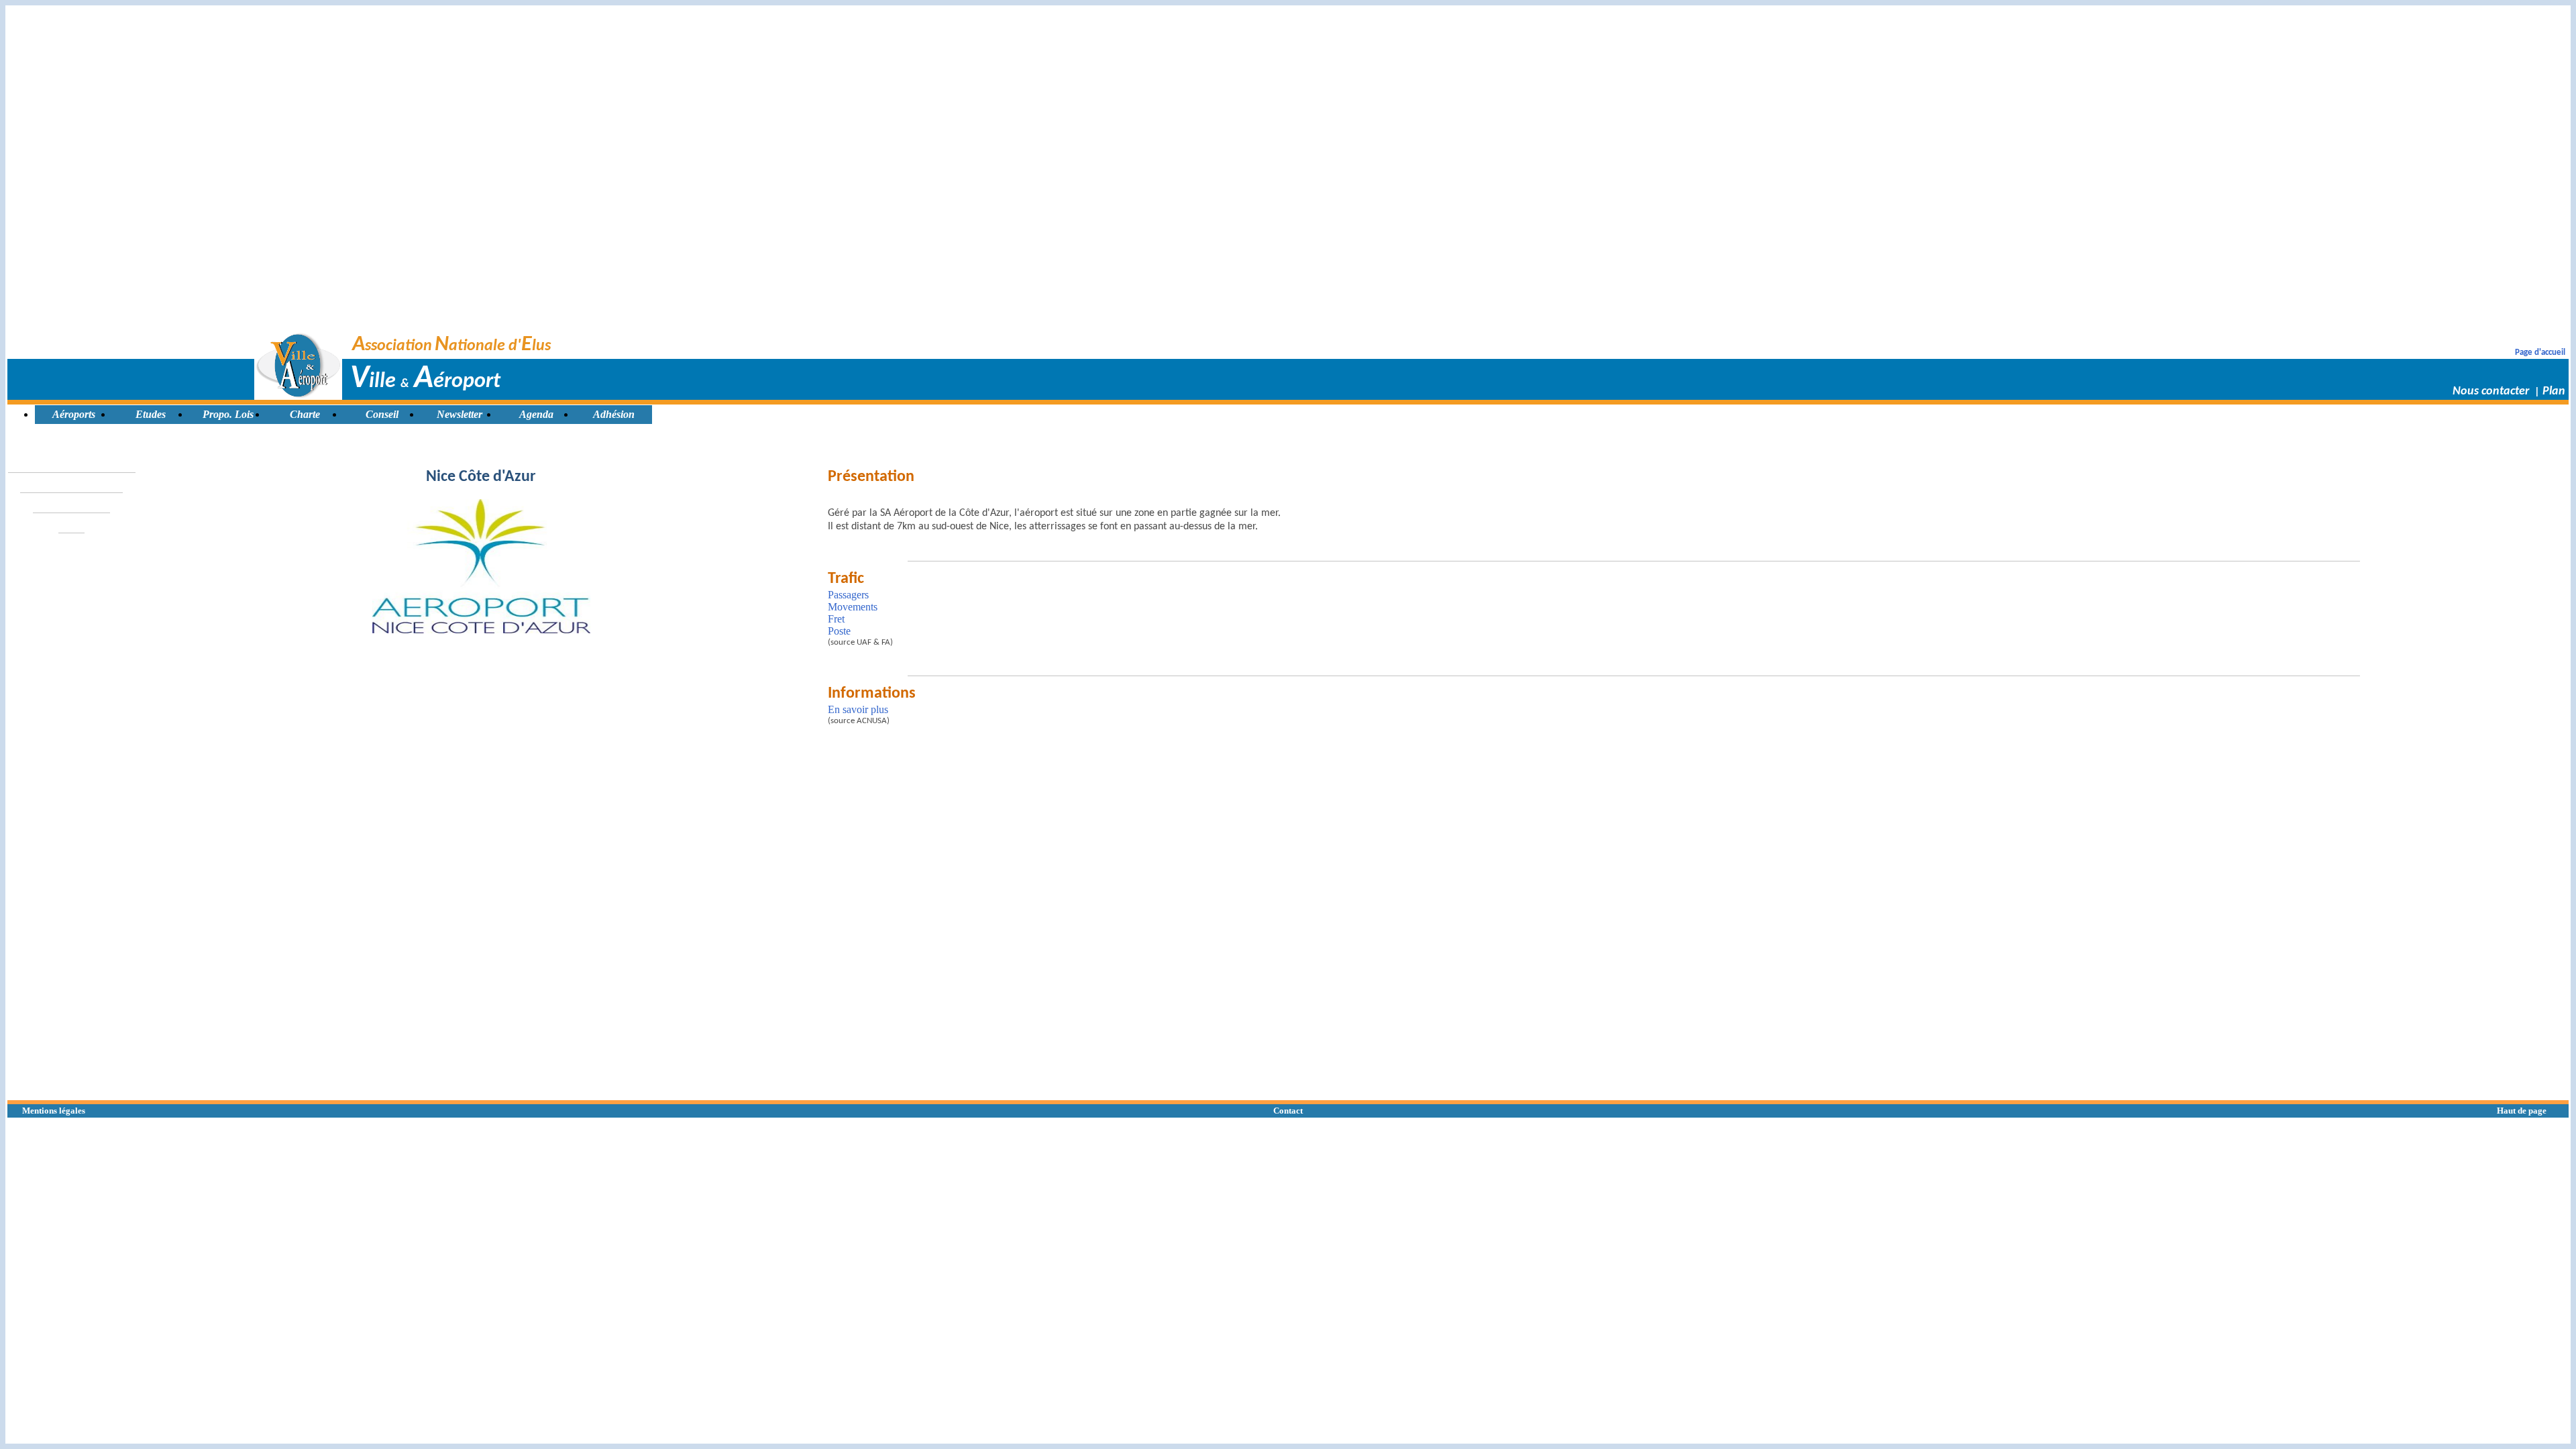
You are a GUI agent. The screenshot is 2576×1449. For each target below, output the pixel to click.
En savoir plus (858, 709)
